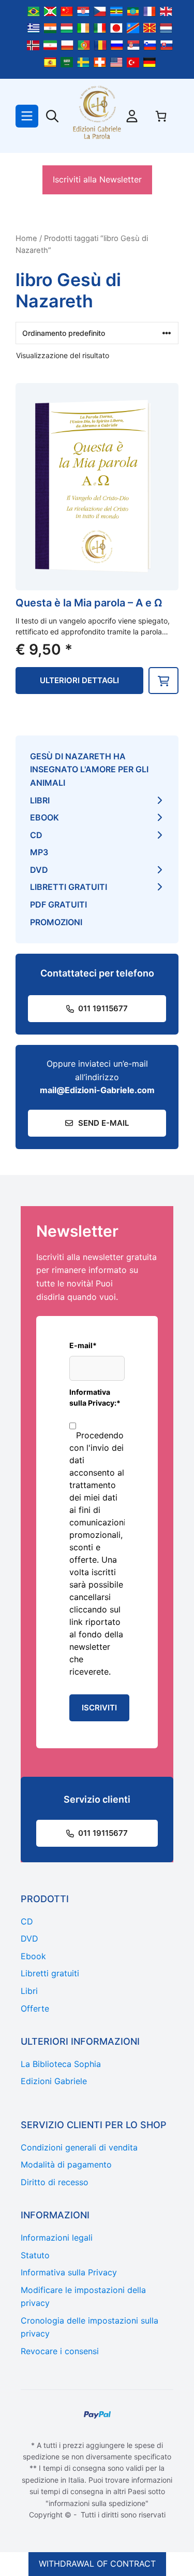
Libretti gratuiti (69, 887)
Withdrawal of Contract (97, 2564)
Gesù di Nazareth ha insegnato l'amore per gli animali (89, 769)
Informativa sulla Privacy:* (95, 1397)
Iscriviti (99, 1708)
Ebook (44, 817)
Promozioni (56, 922)
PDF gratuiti (58, 904)
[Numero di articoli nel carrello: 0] (161, 116)
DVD (39, 870)
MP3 (39, 852)
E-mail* (83, 1345)
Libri (40, 800)
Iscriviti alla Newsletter (97, 179)
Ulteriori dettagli (79, 680)
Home (26, 238)
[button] (163, 681)
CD (36, 835)
